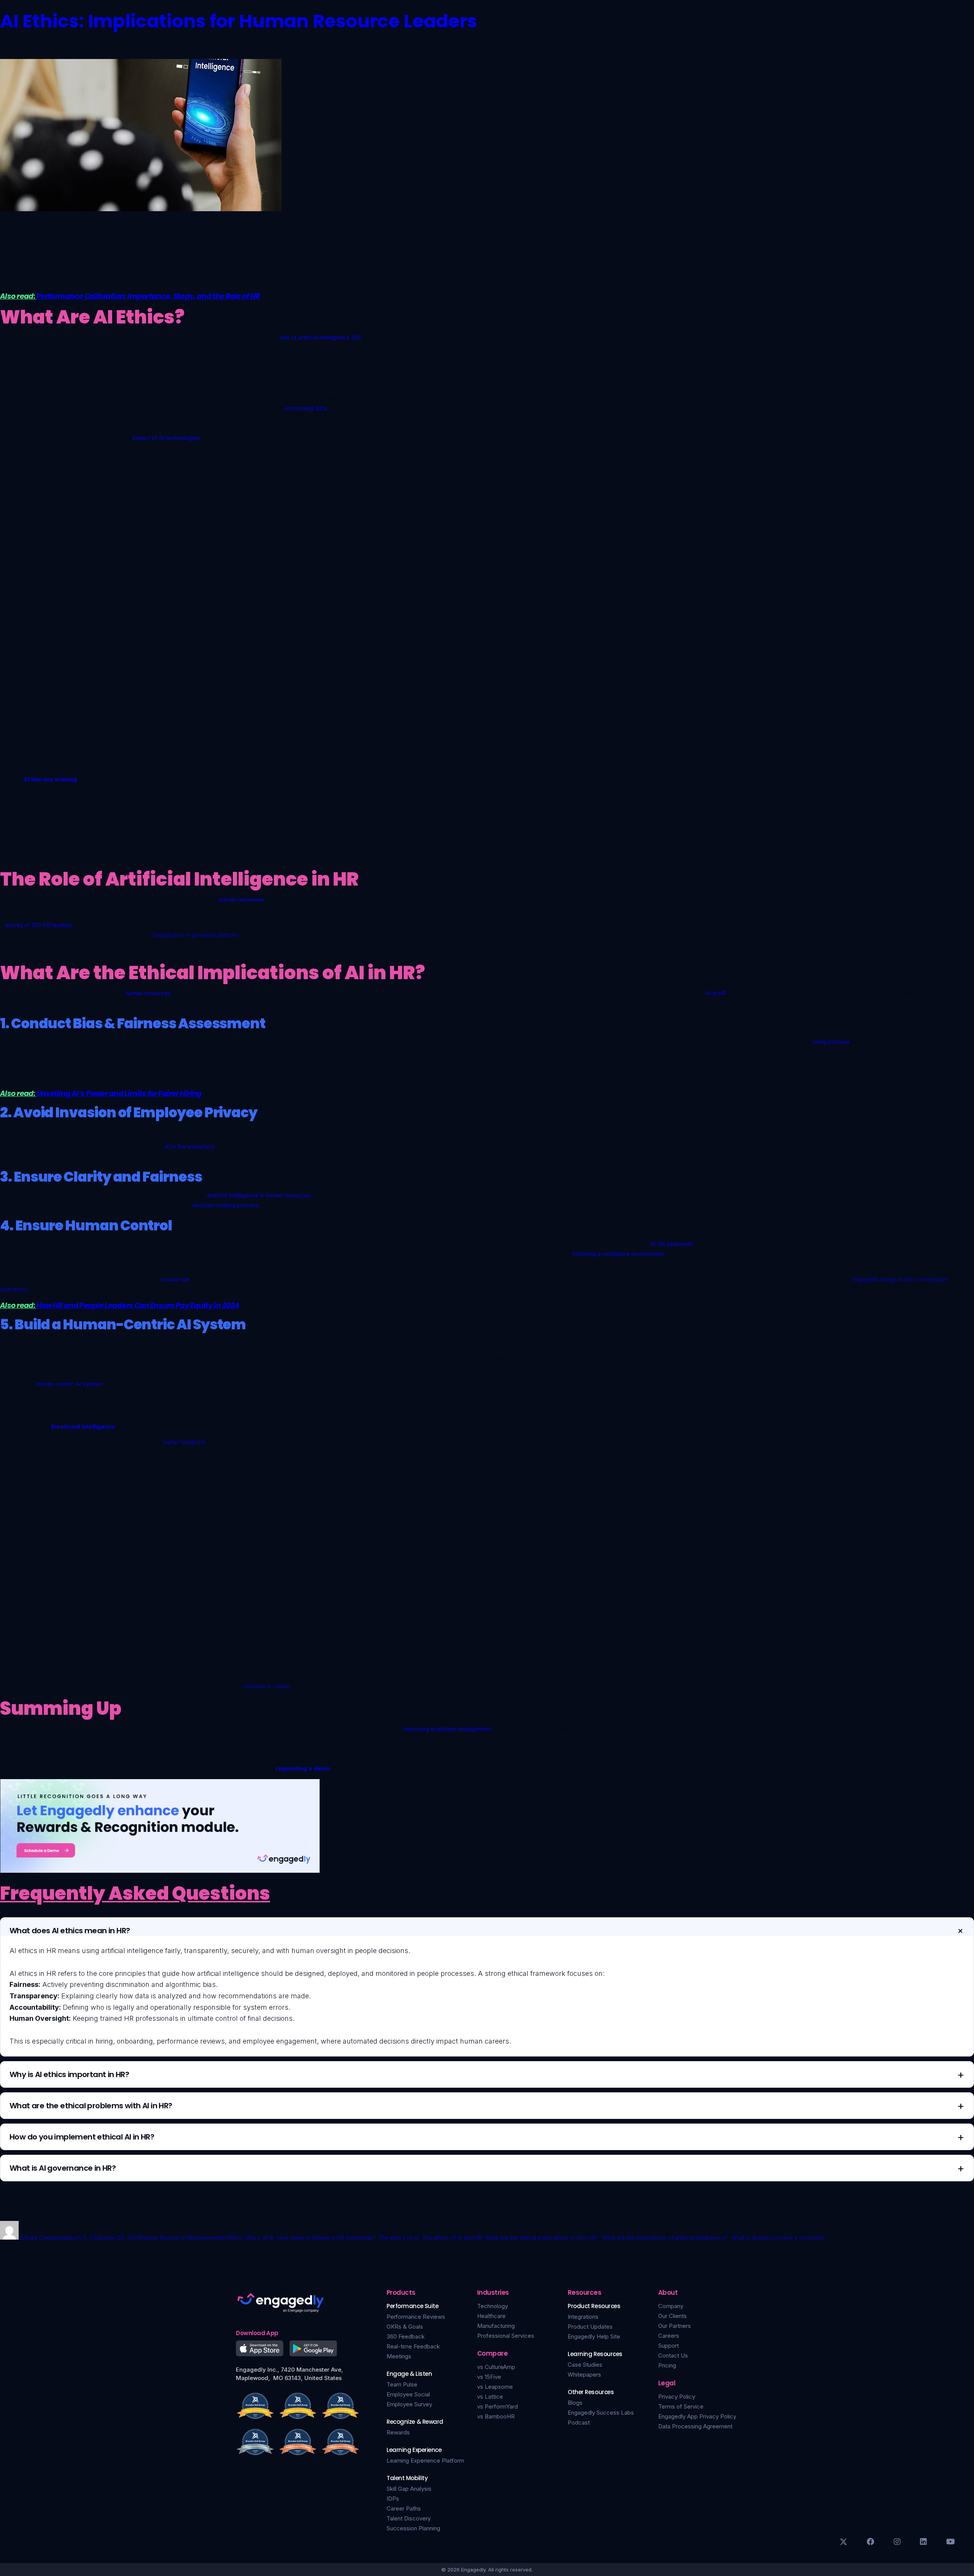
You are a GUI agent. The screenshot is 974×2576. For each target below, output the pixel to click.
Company (671, 2306)
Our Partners (675, 2326)
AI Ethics (232, 2237)
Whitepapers (584, 2374)
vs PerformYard (497, 2406)
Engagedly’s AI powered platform (196, 935)
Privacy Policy (677, 2397)
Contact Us (673, 2355)
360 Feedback (406, 2336)
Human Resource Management (181, 2237)
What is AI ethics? (754, 2237)
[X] (843, 2542)
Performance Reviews (416, 2317)
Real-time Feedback (413, 2346)
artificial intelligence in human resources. (260, 1195)
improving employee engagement (448, 1729)
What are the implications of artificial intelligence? (665, 2237)
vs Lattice (490, 2397)
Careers (669, 2336)
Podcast (579, 2422)
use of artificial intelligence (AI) (321, 337)
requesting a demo (303, 1768)
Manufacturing (496, 2326)
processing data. (306, 408)
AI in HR (716, 993)
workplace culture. (267, 1686)
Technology (493, 2306)
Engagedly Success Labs (601, 2413)
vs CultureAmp (496, 2367)
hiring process (831, 1042)
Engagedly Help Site (594, 2336)
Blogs (575, 2403)
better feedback (185, 1442)
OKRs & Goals (405, 2327)
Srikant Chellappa (42, 2237)
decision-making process (225, 1205)
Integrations (583, 2317)
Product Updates (590, 2327)
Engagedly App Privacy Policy (697, 2416)
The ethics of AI (399, 2237)
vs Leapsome (495, 2387)
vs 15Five (489, 2377)
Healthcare (491, 2316)
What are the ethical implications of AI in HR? (542, 2237)
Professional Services (506, 2336)
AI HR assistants (672, 1244)
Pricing (667, 2365)
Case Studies (585, 2365)
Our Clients (672, 2316)
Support (668, 2346)
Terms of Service (681, 2406)
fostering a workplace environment (618, 1254)
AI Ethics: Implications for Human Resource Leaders (239, 21)
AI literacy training (50, 779)
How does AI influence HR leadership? (326, 2237)
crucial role (176, 1279)
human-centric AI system (69, 1384)
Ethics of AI (260, 2237)
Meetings (399, 2356)
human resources (241, 899)
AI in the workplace (190, 1146)
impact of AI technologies (166, 438)
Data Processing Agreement (695, 2426)
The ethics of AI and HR (452, 2237)
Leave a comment (800, 2237)
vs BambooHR (496, 2416)
